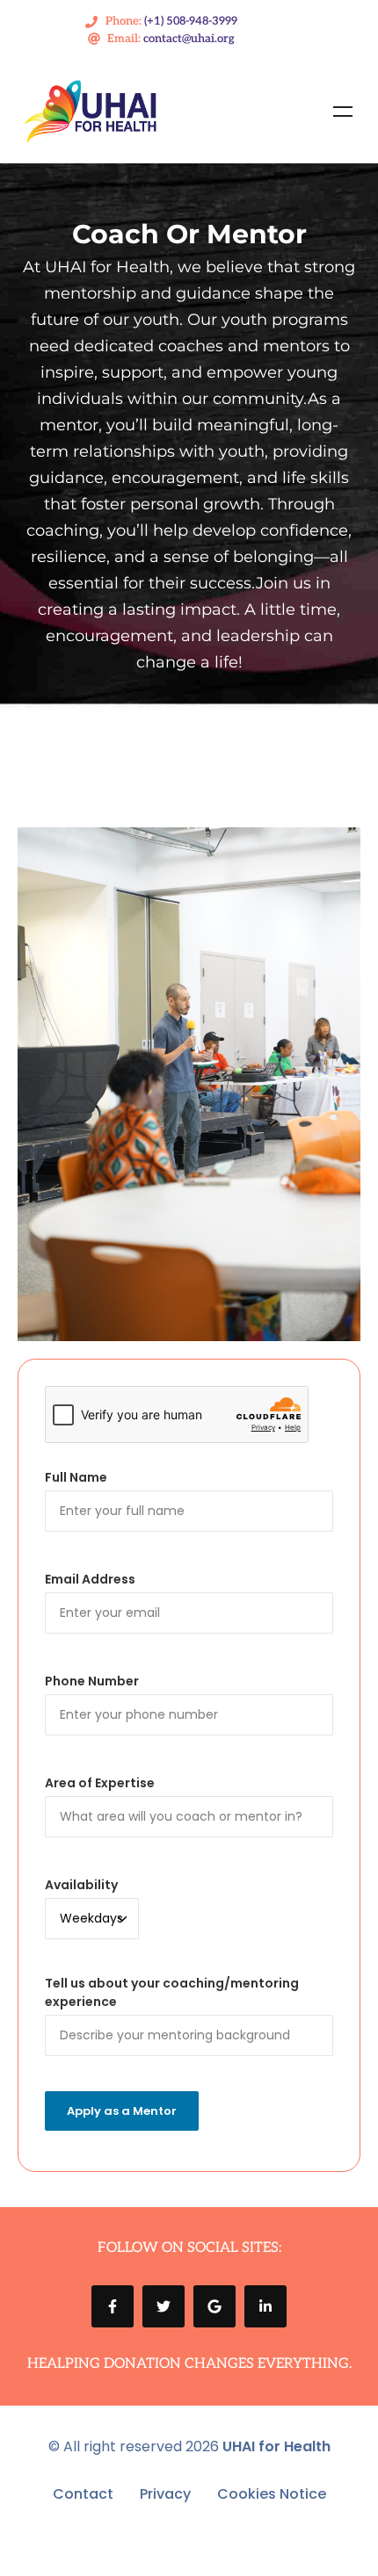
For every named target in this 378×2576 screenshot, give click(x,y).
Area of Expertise (100, 1783)
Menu (343, 112)
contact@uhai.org (189, 39)
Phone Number (92, 1681)
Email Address (90, 1579)
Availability (81, 1885)
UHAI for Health (276, 2446)
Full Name (76, 1477)
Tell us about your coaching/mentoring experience (172, 1992)
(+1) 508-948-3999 (191, 21)
